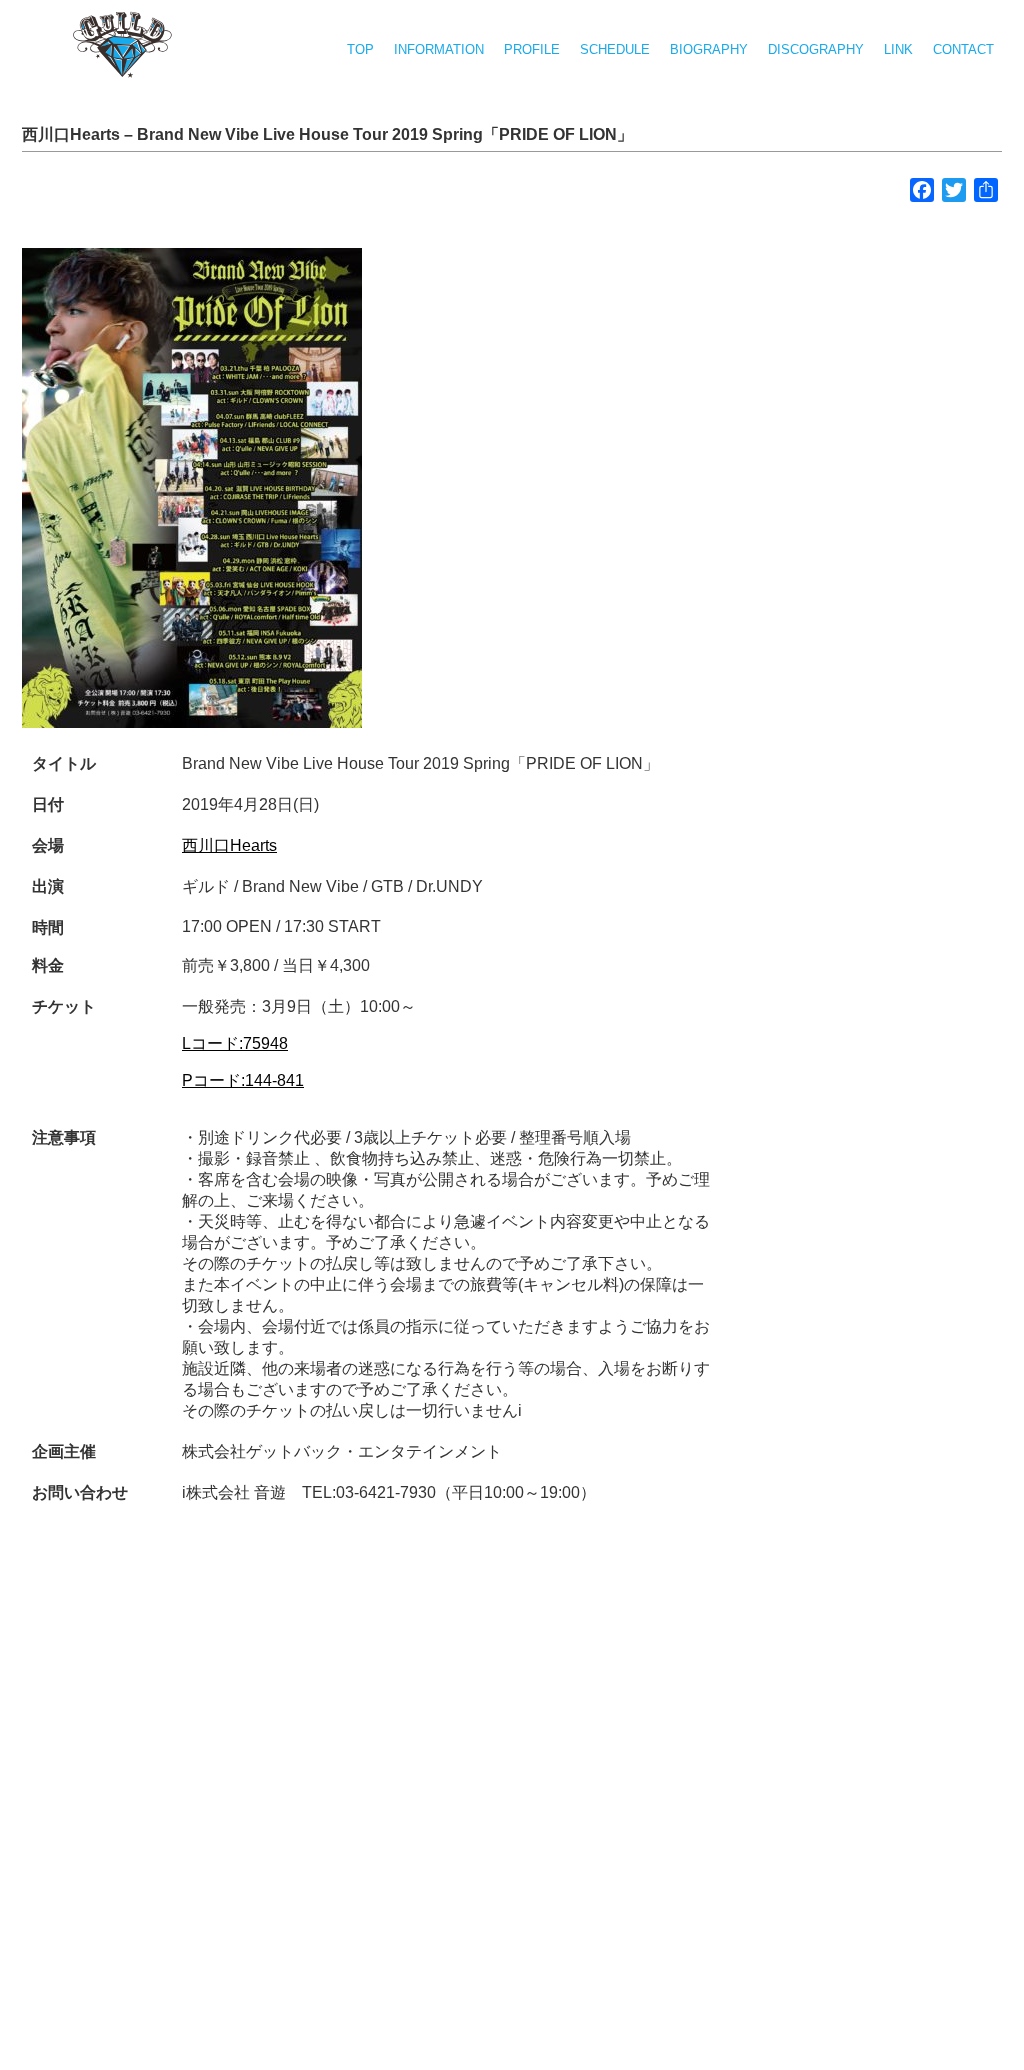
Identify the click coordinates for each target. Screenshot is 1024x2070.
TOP (360, 49)
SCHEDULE (615, 49)
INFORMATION (439, 49)
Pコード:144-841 (243, 1080)
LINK (898, 49)
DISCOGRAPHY (816, 49)
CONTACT (963, 49)
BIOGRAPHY (709, 49)
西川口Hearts (229, 845)
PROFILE (532, 49)
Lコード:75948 (235, 1043)
